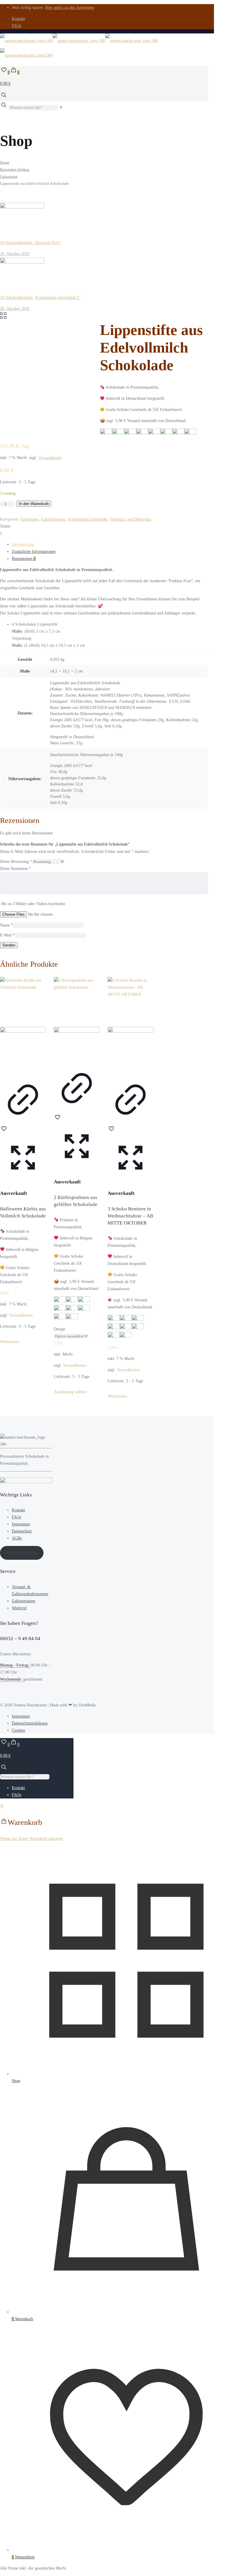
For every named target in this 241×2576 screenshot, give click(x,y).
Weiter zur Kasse (14, 1839)
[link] (61, 107)
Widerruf (19, 1608)
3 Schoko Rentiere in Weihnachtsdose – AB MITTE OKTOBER (130, 1216)
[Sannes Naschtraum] (79, 48)
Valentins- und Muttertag (130, 519)
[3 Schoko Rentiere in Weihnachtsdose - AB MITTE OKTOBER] (130, 1025)
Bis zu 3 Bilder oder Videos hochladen (33, 904)
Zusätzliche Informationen (34, 552)
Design (60, 1329)
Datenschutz (22, 1531)
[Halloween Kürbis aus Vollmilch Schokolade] (23, 1025)
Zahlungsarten (24, 1601)
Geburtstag (9, 177)
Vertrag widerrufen (22, 1553)
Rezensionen (24, 559)
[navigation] (120, 1822)
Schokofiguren (53, 519)
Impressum (21, 1524)
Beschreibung (23, 545)
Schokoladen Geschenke (88, 519)
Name (6, 925)
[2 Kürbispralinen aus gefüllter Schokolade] (77, 1019)
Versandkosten (50, 458)
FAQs (16, 26)
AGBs (17, 1538)
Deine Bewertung (16, 862)
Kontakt (18, 19)
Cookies (18, 1730)
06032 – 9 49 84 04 (20, 1638)
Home (5, 162)
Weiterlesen (10, 1342)
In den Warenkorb (34, 504)
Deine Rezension (15, 869)
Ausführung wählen (70, 1392)
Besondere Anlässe (15, 170)
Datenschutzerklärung (30, 1723)
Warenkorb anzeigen (46, 1839)
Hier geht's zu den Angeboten (70, 7)
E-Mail (7, 935)
